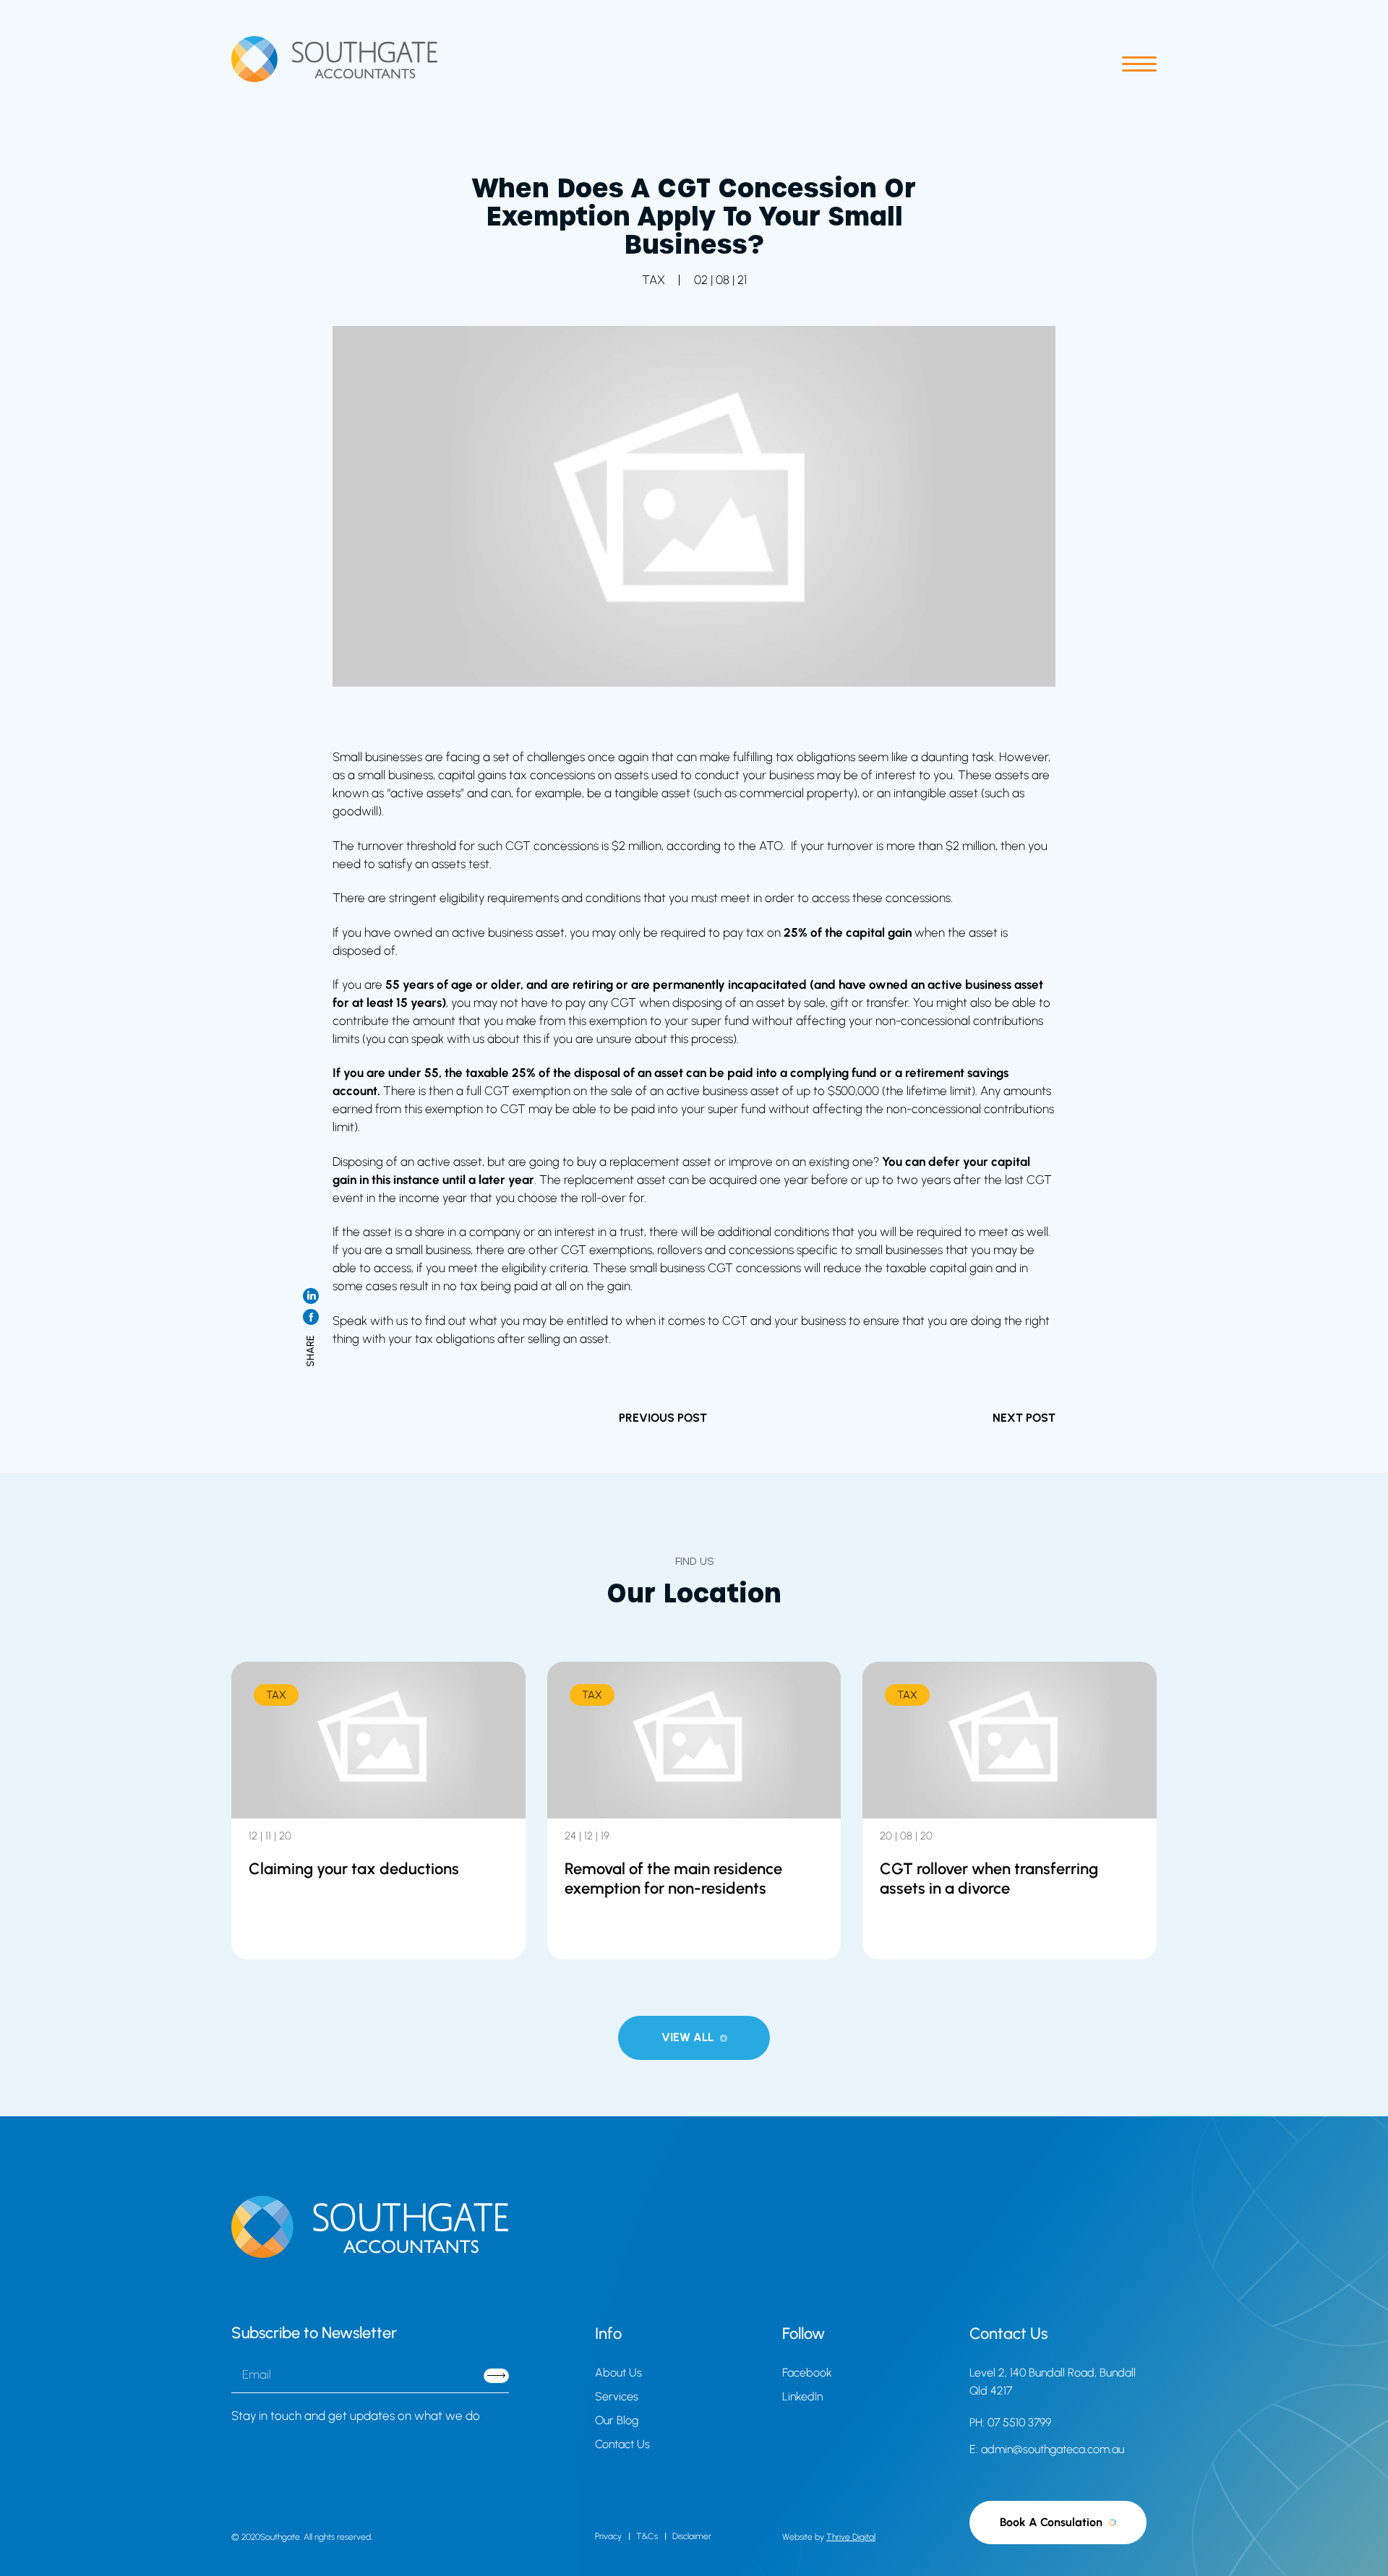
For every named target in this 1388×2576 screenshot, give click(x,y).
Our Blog (617, 2420)
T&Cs (647, 2536)
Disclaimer (692, 2536)
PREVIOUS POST (663, 1418)
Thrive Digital (851, 2537)
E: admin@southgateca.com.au (1047, 2449)
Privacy (608, 2536)
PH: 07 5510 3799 (1010, 2422)
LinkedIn (802, 2396)
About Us (618, 2373)
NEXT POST (1024, 1418)
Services (617, 2396)
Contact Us (622, 2444)
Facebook (807, 2373)
